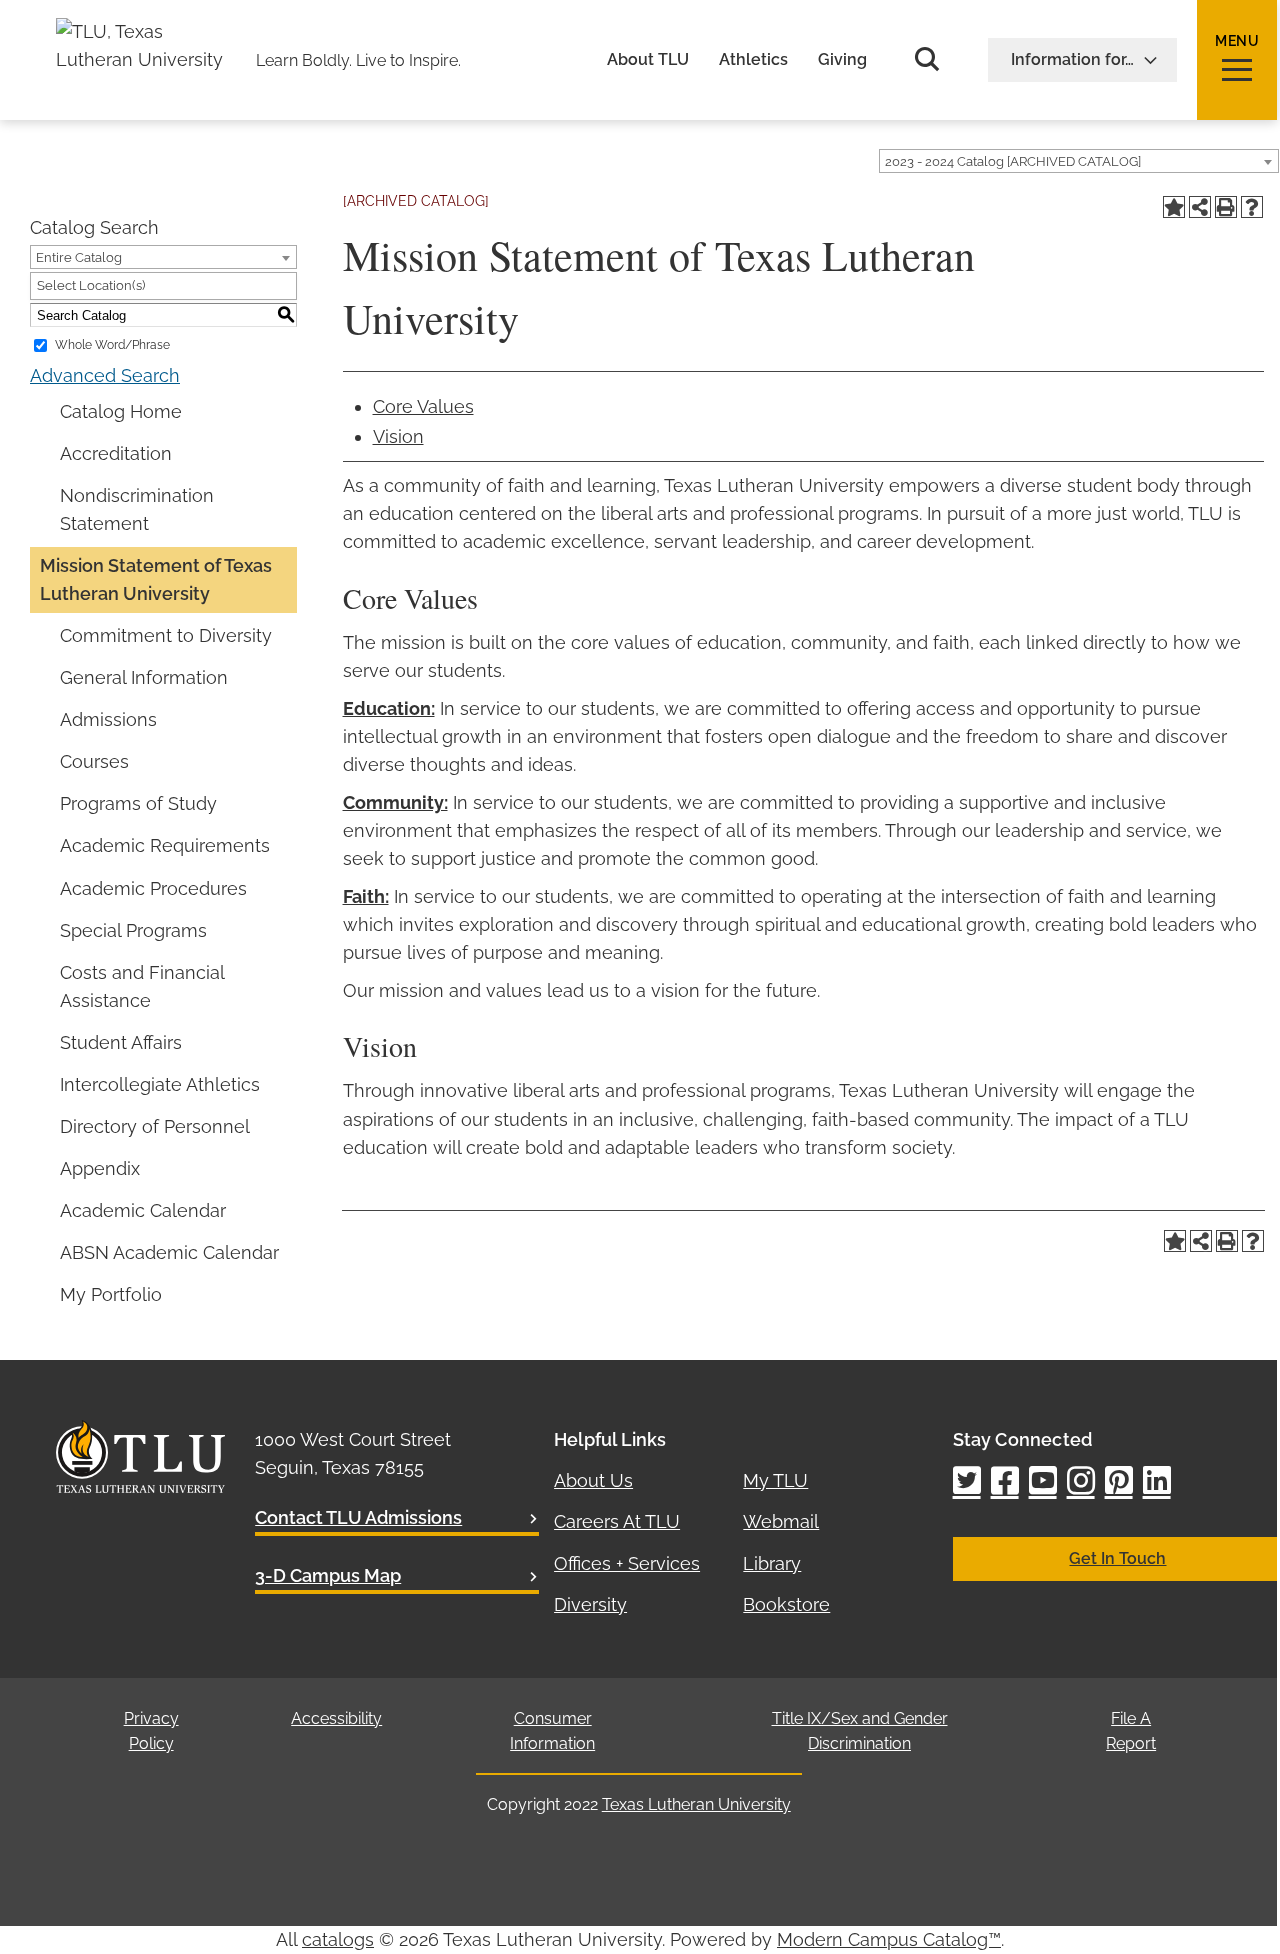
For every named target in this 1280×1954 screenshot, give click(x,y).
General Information (144, 677)
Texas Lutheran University (696, 1804)
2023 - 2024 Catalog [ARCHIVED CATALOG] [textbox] (1013, 161)
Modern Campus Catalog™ (889, 1939)
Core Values (423, 406)
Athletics (753, 60)
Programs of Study (138, 803)
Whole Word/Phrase (112, 345)
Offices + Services (627, 1563)
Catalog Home (121, 411)
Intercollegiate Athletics (160, 1084)
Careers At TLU (617, 1521)
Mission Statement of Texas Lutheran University (156, 579)
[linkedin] (1157, 1482)
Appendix (100, 1168)
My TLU (775, 1480)
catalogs (338, 1939)
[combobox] (1079, 161)
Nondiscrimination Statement (137, 509)
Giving (842, 60)
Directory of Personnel (155, 1126)
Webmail (781, 1521)
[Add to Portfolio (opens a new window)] (1174, 207)
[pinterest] (1119, 1482)
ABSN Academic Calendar (169, 1252)
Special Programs (133, 930)
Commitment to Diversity (166, 635)
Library (772, 1563)
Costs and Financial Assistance (142, 986)
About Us (593, 1480)
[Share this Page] (1200, 207)
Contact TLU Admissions (358, 1517)
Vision (398, 436)
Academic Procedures (153, 888)
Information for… (1072, 59)
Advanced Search (105, 375)
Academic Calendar (143, 1210)
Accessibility (336, 1718)
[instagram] (1081, 1482)
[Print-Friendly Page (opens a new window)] (1226, 207)
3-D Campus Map (328, 1575)
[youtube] (1043, 1482)
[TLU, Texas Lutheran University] (146, 31)
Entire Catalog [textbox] (79, 257)
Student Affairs (121, 1042)
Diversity (590, 1604)
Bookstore (786, 1604)
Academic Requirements (165, 845)
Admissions (108, 719)
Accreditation (116, 453)
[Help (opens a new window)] (1252, 207)
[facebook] (1005, 1482)
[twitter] (967, 1482)
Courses (94, 761)
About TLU (648, 60)
